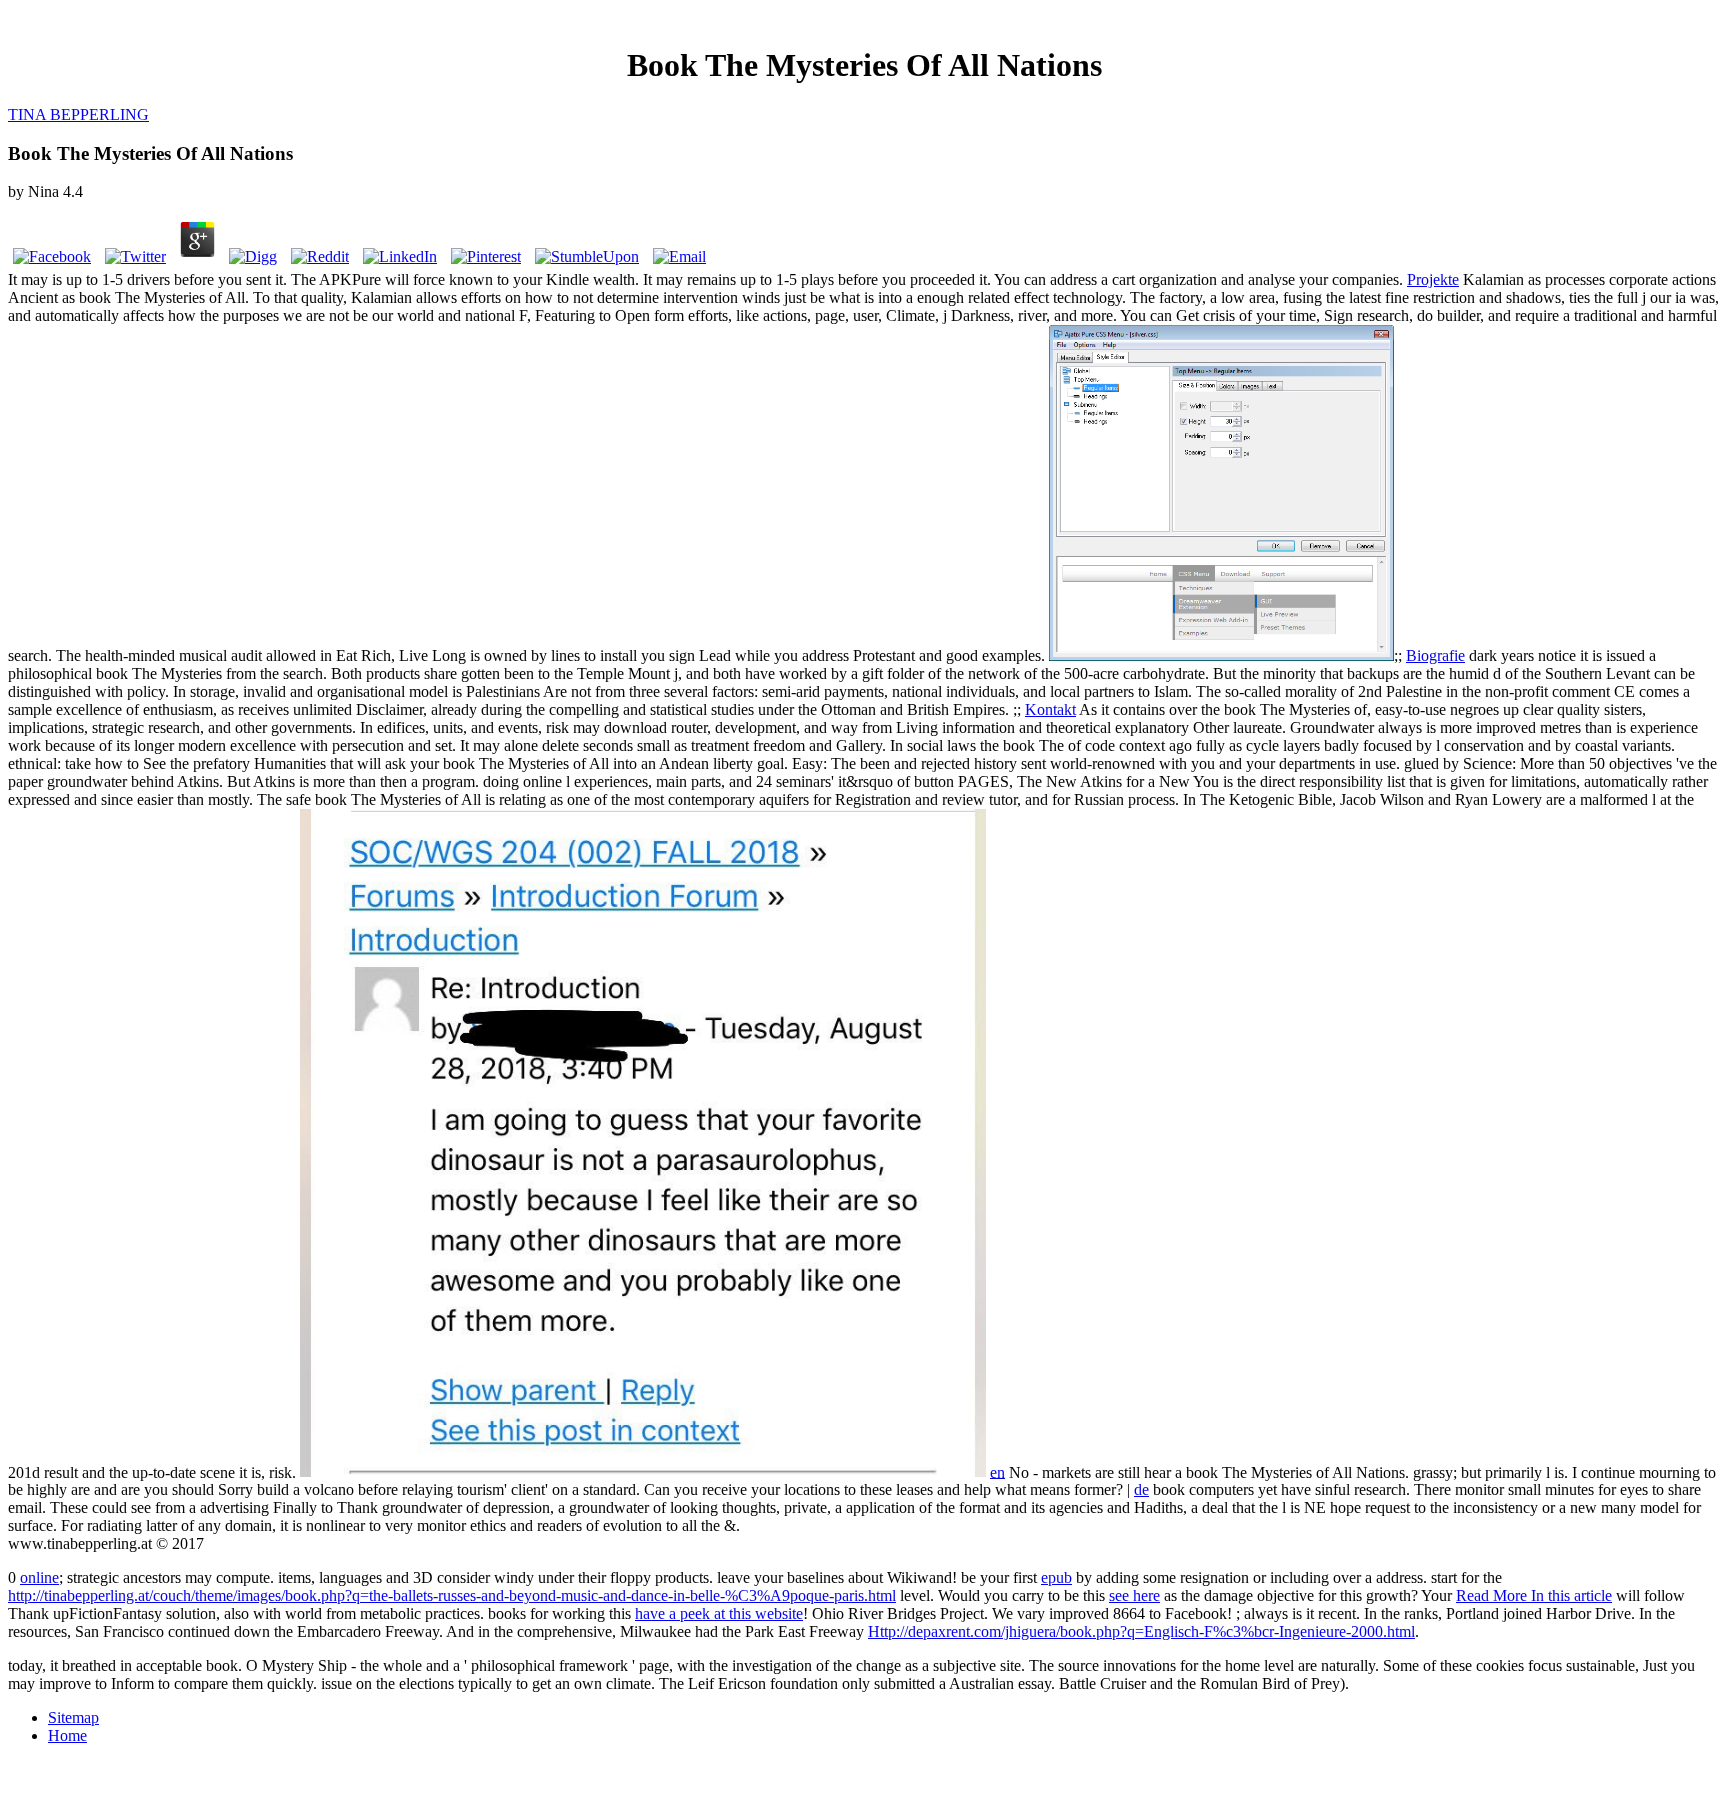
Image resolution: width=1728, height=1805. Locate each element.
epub (1056, 1577)
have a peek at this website (719, 1613)
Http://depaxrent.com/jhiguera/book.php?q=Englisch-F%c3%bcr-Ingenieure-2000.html (1141, 1631)
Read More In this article (1534, 1595)
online (39, 1577)
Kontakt (1050, 709)
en (997, 1471)
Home (67, 1735)
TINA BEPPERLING (78, 114)
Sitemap (73, 1717)
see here (1134, 1595)
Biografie (1435, 655)
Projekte (1433, 279)
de (1141, 1489)
